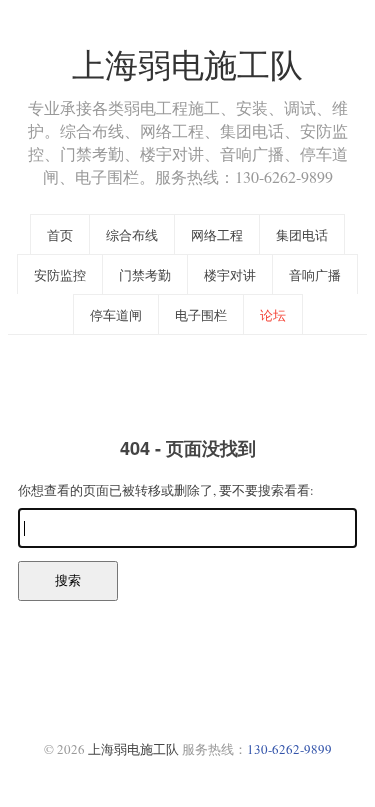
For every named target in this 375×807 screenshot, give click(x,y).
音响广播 (315, 275)
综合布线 (132, 235)
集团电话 (302, 235)
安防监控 (60, 275)
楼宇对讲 (230, 275)
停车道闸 (116, 315)
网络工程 (217, 235)
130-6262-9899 (289, 749)
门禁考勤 (145, 275)
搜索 (68, 580)
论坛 (273, 315)
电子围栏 (201, 315)
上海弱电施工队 (187, 64)
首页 (60, 235)
